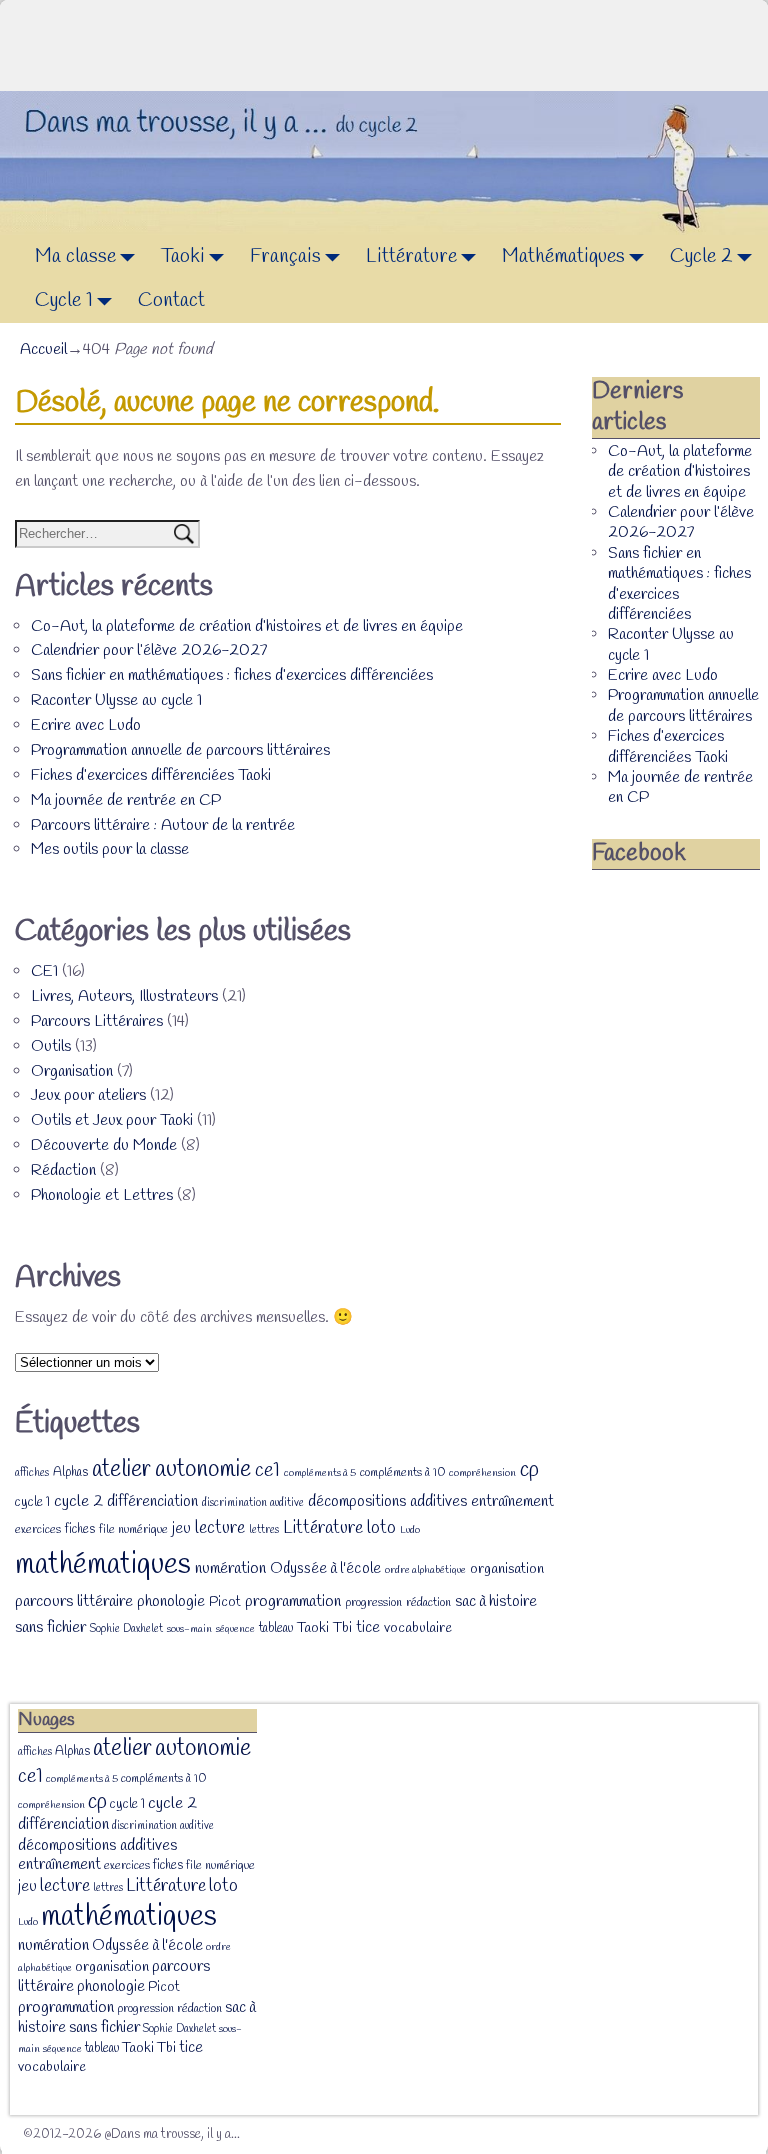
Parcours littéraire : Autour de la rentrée (163, 825)
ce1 (267, 1471)
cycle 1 (32, 1502)
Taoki (183, 256)
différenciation (152, 1502)
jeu (181, 1529)
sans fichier (50, 1627)
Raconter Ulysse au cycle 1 (116, 700)
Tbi (342, 1628)
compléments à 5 (320, 1473)
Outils (51, 1046)
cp (529, 1470)
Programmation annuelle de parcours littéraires (180, 750)
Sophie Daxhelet (126, 1629)
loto (381, 1528)
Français (285, 256)
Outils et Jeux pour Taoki (112, 1120)
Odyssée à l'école (325, 1569)
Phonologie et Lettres (102, 1195)
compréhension (482, 1473)
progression (373, 1603)
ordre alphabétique (425, 1570)
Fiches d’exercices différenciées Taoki (151, 775)
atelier (121, 1469)
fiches (80, 1529)
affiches (32, 1473)
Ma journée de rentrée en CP (126, 800)
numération (230, 1568)
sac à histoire (496, 1602)
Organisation (72, 1071)
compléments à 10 (402, 1473)
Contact (171, 300)
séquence (235, 1629)
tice (368, 1628)
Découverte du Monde (104, 1145)
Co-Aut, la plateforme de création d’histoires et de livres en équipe (247, 626)
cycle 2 (78, 1501)
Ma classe (75, 256)
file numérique (133, 1530)
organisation (507, 1569)
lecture (220, 1528)
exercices (38, 1530)
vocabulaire (418, 1628)
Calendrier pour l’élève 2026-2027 (149, 650)
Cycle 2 (701, 256)
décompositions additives (387, 1501)
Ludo (410, 1530)
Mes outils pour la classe (110, 849)
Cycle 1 (64, 300)
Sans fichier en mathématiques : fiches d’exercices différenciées (232, 675)
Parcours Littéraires (97, 1021)
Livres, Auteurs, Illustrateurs (124, 996)
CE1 (44, 971)
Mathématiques (563, 256)
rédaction (428, 1603)
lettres (264, 1530)
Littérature (411, 256)
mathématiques (103, 1565)
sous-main (189, 1629)
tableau (276, 1628)
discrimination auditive (253, 1503)
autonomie (203, 1470)
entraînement (512, 1502)
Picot (225, 1602)
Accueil (43, 349)
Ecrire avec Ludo (86, 725)
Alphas (70, 1472)
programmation (293, 1601)
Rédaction (63, 1170)
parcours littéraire (74, 1601)
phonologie (171, 1601)
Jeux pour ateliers (88, 1095)
